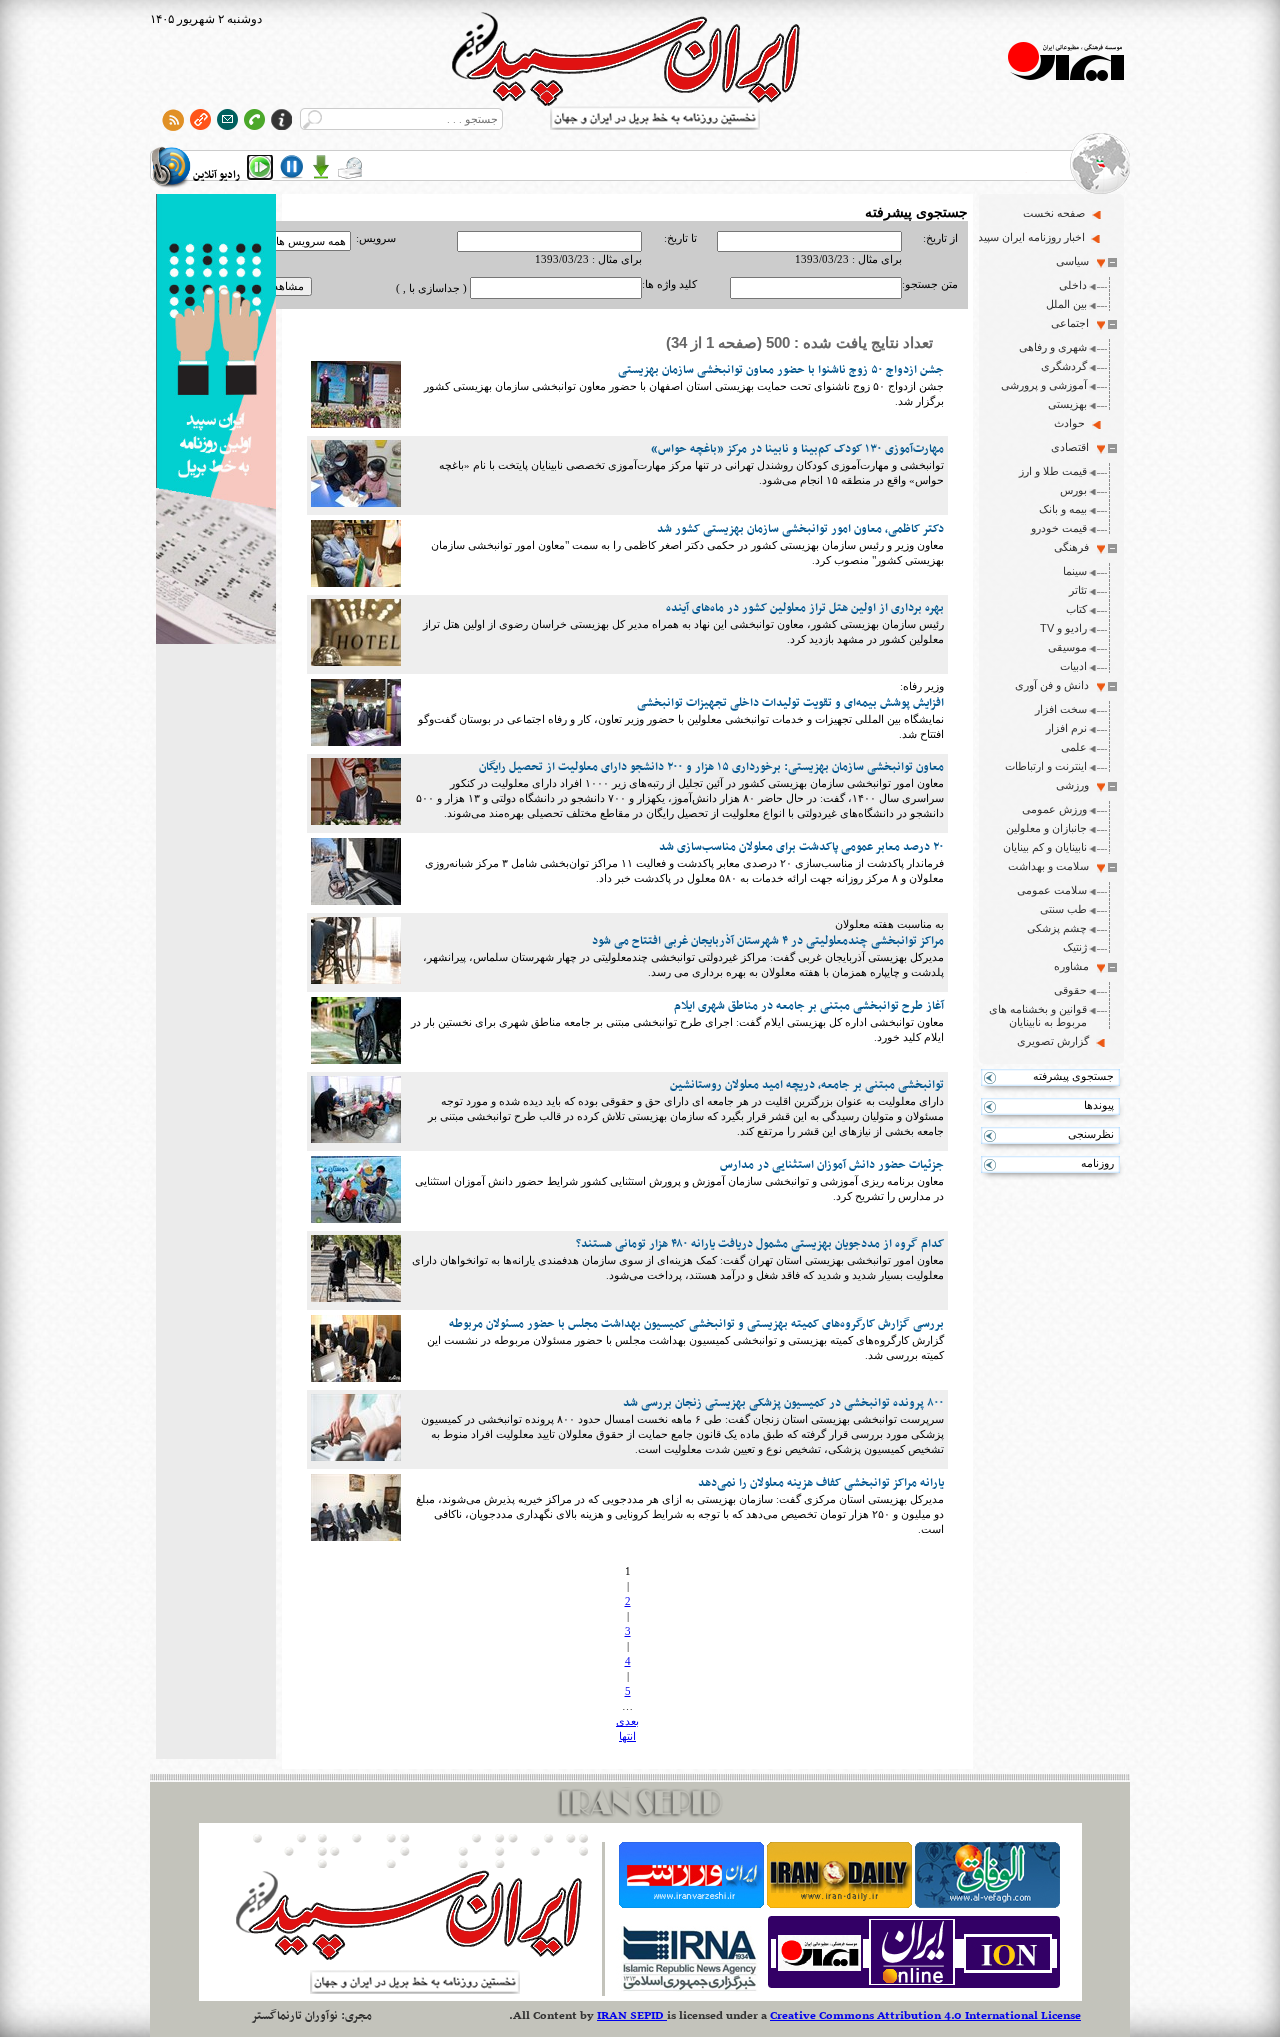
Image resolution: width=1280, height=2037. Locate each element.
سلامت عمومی (1052, 890)
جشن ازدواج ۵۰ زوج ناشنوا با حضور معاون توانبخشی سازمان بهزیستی (781, 370)
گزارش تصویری (1053, 1041)
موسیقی (1067, 647)
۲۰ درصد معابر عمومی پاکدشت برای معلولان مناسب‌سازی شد (801, 847)
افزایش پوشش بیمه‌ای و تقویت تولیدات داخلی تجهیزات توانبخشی (790, 703)
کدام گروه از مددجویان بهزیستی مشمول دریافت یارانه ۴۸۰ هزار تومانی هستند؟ (760, 1244)
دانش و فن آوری (1052, 685)
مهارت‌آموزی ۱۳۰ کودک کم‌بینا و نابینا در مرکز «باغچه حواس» (797, 449)
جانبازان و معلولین (1046, 828)
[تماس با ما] (254, 119)
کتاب (1076, 609)
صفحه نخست (1054, 213)
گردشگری (1064, 366)
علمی (1074, 747)
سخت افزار (1061, 709)
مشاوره (1071, 966)
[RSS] (173, 119)
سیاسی (1072, 261)
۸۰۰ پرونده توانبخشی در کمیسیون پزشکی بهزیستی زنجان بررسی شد (783, 1403)
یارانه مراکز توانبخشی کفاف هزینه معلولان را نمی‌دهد (821, 1483)
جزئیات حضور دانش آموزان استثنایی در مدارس (832, 1165)
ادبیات (1073, 666)
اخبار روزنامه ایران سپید (1031, 237)
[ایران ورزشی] (691, 1904)
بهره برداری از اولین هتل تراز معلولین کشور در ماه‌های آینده (805, 608)
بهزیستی (1067, 404)
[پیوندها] (200, 119)
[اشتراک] (227, 119)
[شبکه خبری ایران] (914, 1988)
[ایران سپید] (216, 421)
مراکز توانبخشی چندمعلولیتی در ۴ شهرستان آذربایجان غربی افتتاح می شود (768, 941)
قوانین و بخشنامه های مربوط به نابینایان (1038, 1015)
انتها (627, 1736)
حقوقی (1070, 990)
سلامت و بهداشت (1048, 866)
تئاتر (1078, 590)
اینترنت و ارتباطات (1046, 766)
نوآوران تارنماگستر (294, 2016)
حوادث (1069, 423)
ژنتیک (1075, 947)
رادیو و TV (1063, 628)
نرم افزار (1066, 728)
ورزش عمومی (1054, 809)
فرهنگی (1071, 547)
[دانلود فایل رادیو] (321, 167)
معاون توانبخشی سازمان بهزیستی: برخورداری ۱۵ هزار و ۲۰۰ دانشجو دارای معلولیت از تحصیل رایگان (711, 767)
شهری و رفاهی (1053, 347)
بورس (1073, 490)
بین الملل (1066, 304)
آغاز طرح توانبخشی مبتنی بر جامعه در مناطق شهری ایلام (809, 1006)
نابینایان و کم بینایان (1045, 847)
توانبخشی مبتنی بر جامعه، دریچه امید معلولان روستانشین (807, 1085)
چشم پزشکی (1057, 928)
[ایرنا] (688, 1988)
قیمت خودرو (1059, 528)
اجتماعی (1070, 323)
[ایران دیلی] (839, 1904)
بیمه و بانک (1063, 509)
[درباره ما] (281, 119)
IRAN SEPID (632, 2016)
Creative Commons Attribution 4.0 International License (925, 2016)
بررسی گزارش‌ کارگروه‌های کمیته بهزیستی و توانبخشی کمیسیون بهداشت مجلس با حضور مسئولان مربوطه (696, 1324)
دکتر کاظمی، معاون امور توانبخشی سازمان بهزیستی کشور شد (800, 529)
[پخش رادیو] (260, 167)
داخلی (1073, 285)
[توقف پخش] (292, 167)
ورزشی (1072, 785)
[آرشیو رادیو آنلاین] (350, 167)
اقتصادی (1070, 447)
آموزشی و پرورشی (1044, 385)
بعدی (627, 1721)
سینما (1075, 571)
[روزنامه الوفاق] (987, 1904)
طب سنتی (1063, 909)
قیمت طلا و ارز (1053, 471)
